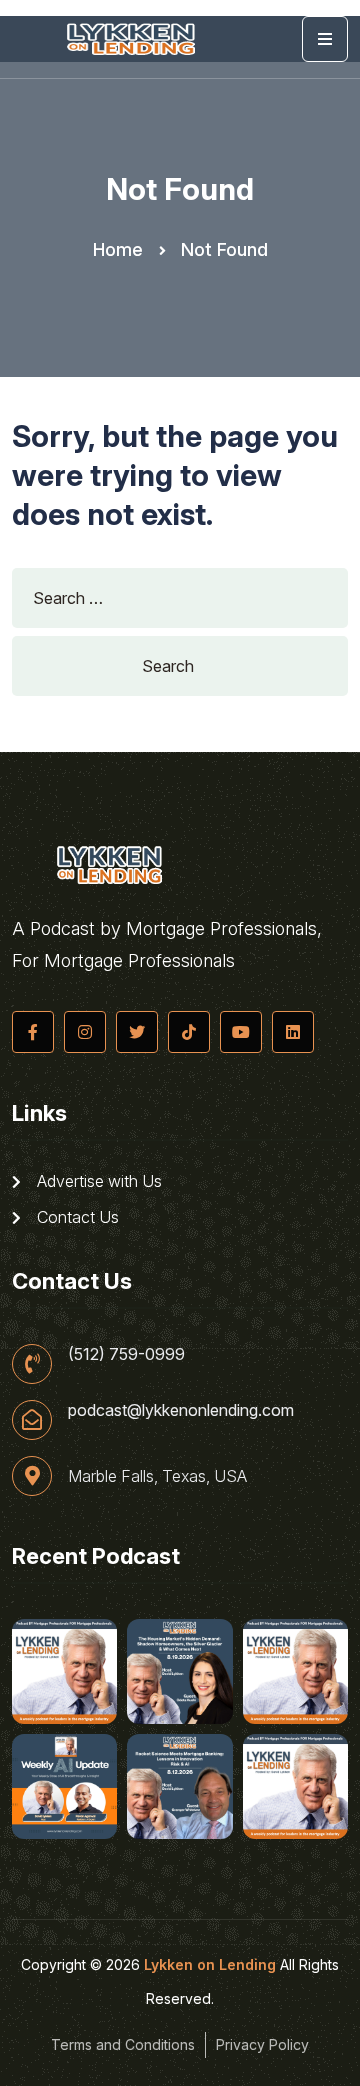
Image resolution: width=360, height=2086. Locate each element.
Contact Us (76, 1217)
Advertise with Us (97, 1181)
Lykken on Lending (210, 1964)
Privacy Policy (262, 2044)
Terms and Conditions (123, 2044)
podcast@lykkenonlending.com (181, 1410)
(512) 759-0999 (126, 1354)
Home (118, 249)
